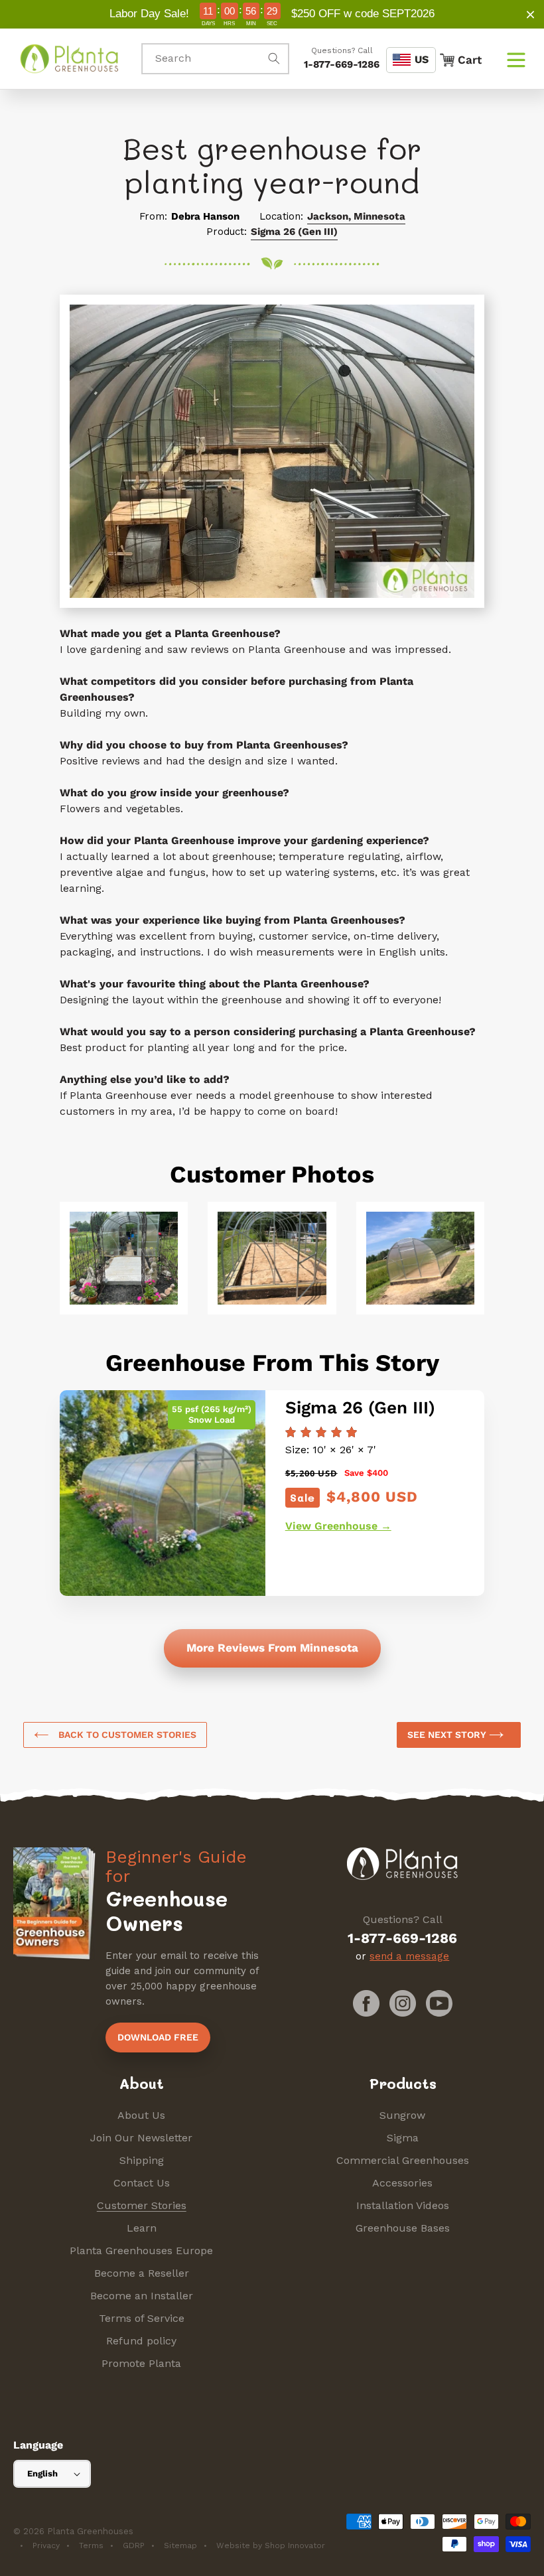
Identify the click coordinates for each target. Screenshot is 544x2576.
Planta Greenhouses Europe (141, 2251)
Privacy (46, 2545)
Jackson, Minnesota (356, 216)
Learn (142, 2228)
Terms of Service (142, 2318)
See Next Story (448, 1735)
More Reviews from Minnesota (272, 1648)
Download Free (158, 2037)
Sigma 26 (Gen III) (294, 232)
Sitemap (180, 2545)
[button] (516, 58)
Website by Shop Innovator (271, 2545)
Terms (91, 2545)
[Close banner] (530, 14)
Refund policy (141, 2341)
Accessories (402, 2183)
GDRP (134, 2545)
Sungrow (402, 2115)
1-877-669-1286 (342, 64)
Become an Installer (142, 2296)
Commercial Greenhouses (403, 2160)
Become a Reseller (142, 2273)
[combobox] (215, 59)
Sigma (403, 2138)
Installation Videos (403, 2205)
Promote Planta (141, 2363)
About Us (141, 2115)
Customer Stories (142, 2205)
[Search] (274, 58)
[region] (272, 14)
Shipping (142, 2160)
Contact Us (142, 2183)
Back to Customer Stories (126, 1735)
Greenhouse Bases (403, 2228)
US (422, 59)
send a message (409, 1956)
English (42, 2473)
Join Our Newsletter (141, 2138)
